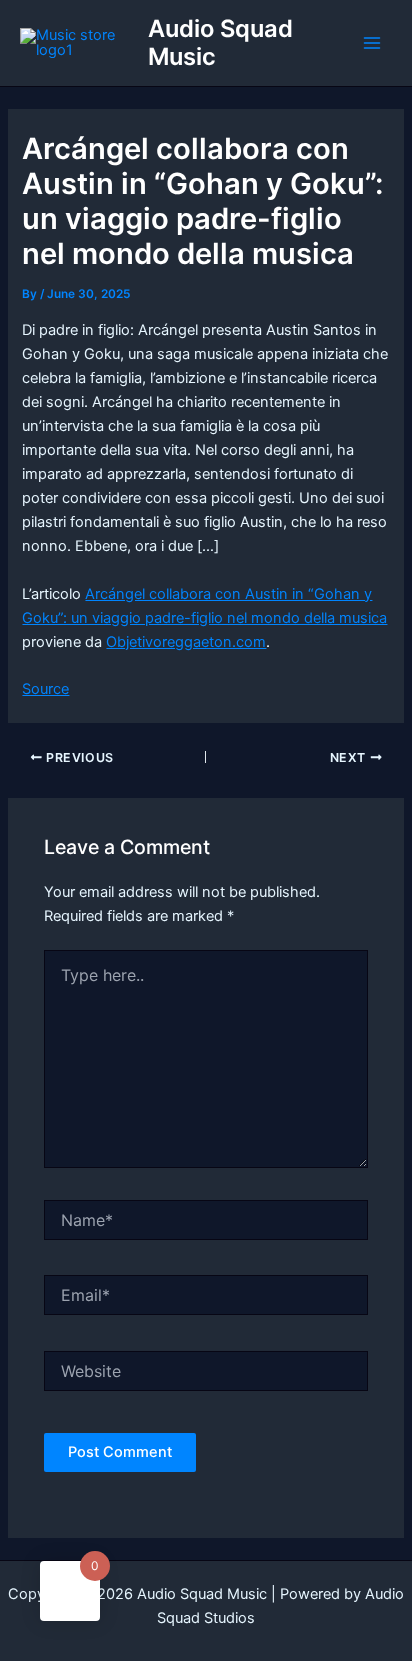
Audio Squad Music (220, 42)
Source (45, 689)
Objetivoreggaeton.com (186, 642)
